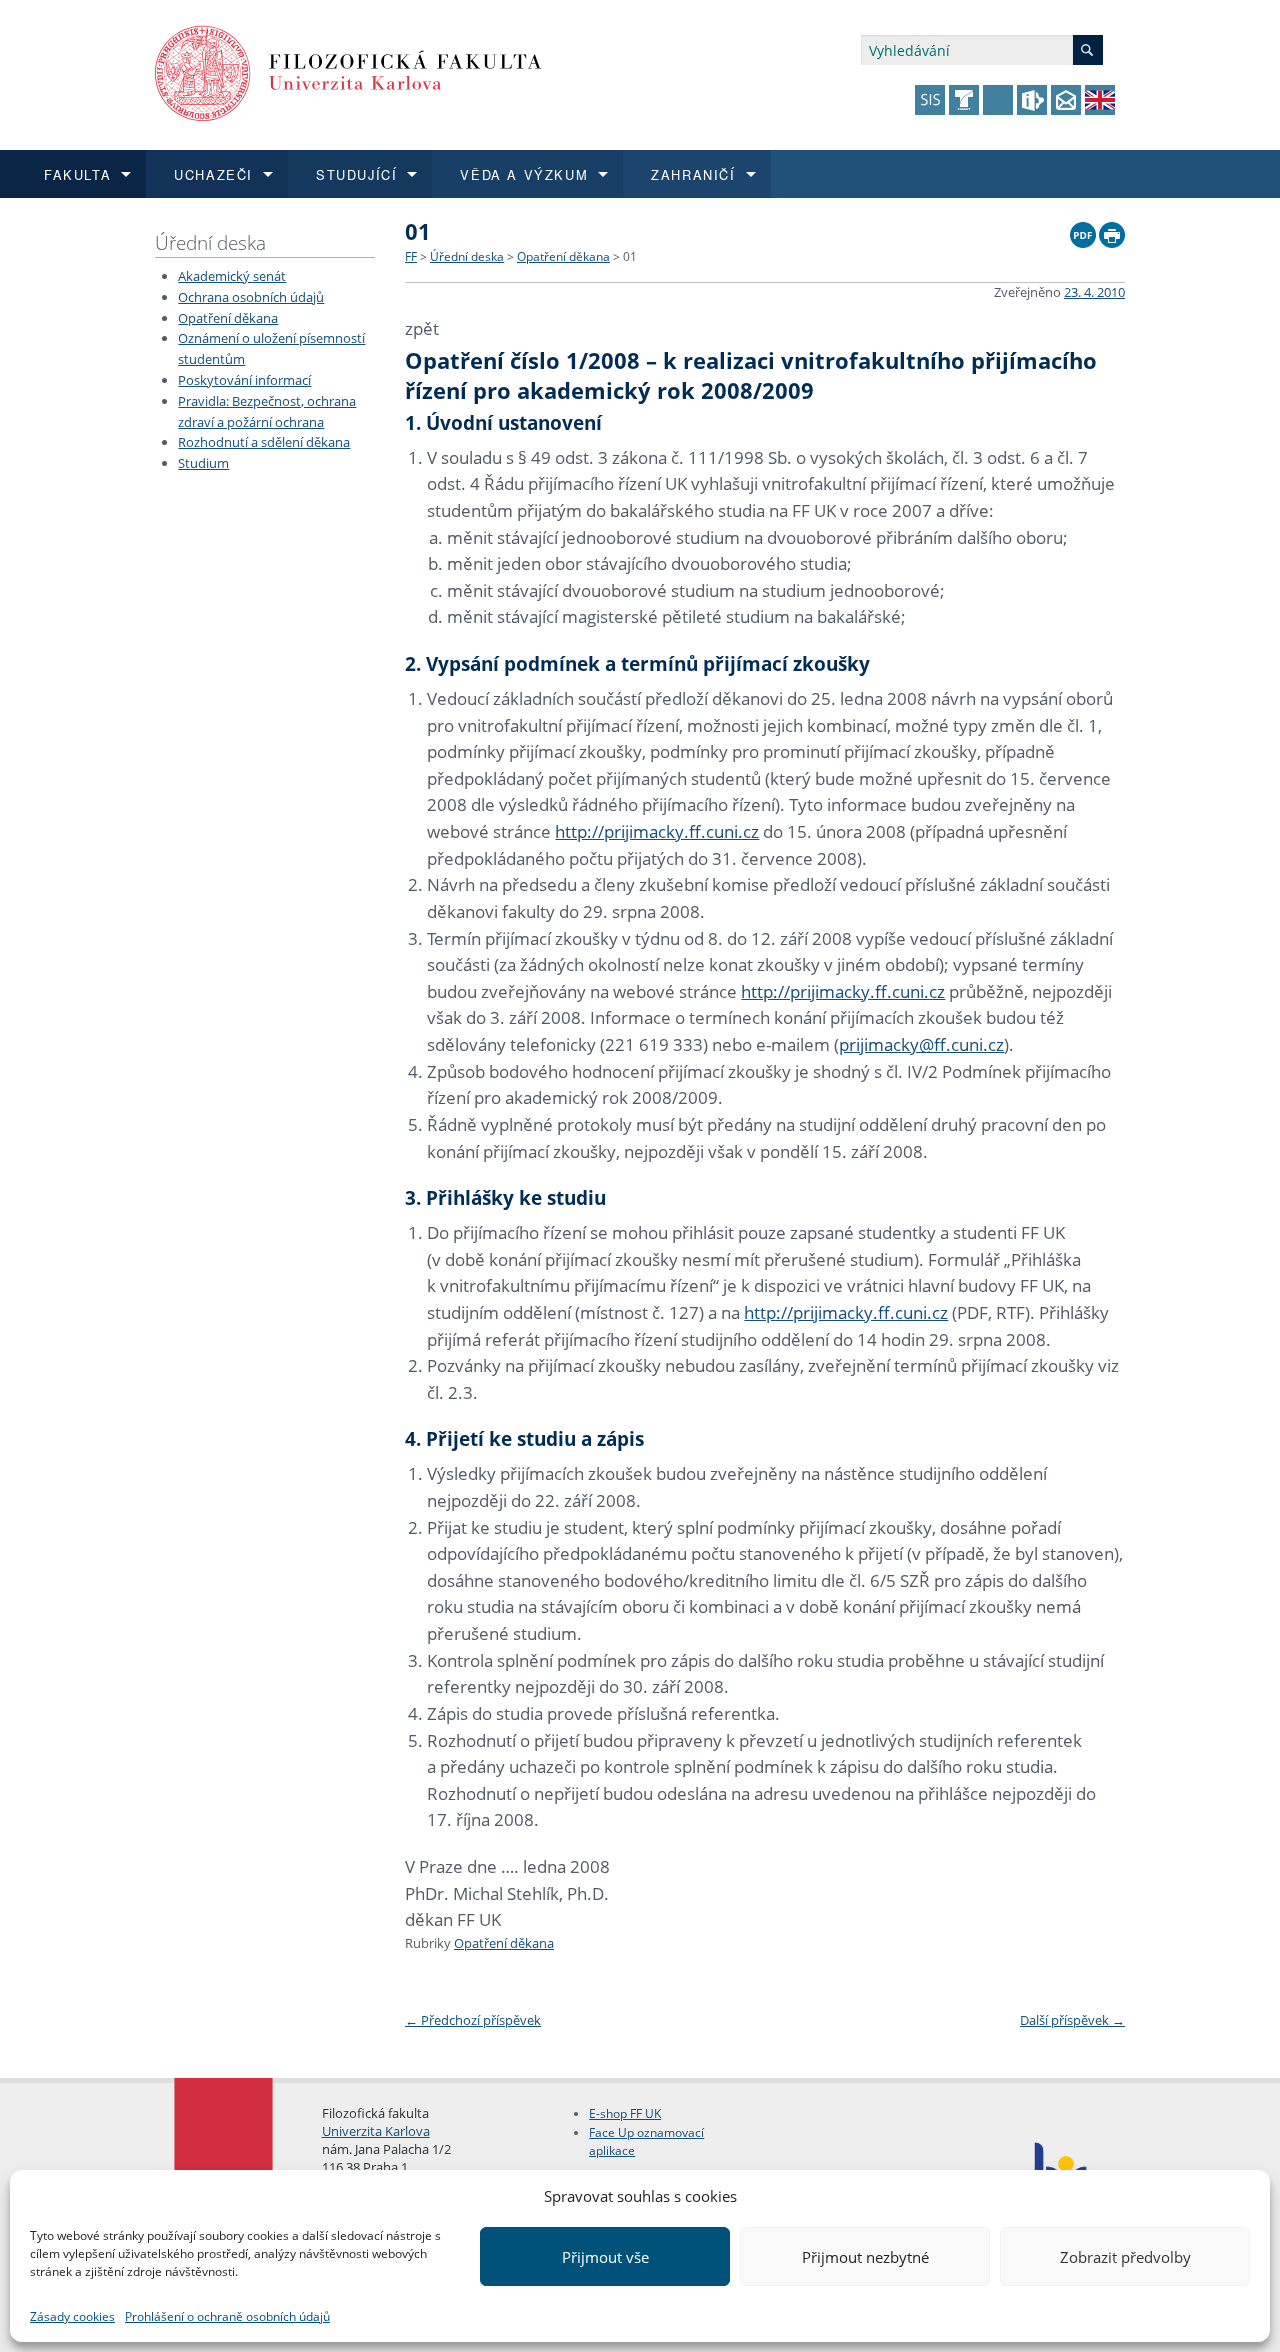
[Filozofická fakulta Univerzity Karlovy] (348, 71)
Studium (203, 463)
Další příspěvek (1072, 2020)
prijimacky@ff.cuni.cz (921, 1044)
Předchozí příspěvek (473, 2020)
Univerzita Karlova (376, 2131)
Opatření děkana (228, 318)
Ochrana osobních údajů (251, 297)
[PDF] (1083, 230)
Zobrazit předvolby (1125, 2257)
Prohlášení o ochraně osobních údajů (227, 2316)
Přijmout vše (605, 2257)
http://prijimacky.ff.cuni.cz (657, 831)
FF (411, 256)
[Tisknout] (1112, 230)
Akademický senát (232, 276)
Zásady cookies (72, 2316)
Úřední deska (210, 242)
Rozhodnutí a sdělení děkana (264, 442)
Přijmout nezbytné (865, 2257)
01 (630, 256)
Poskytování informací (244, 380)
